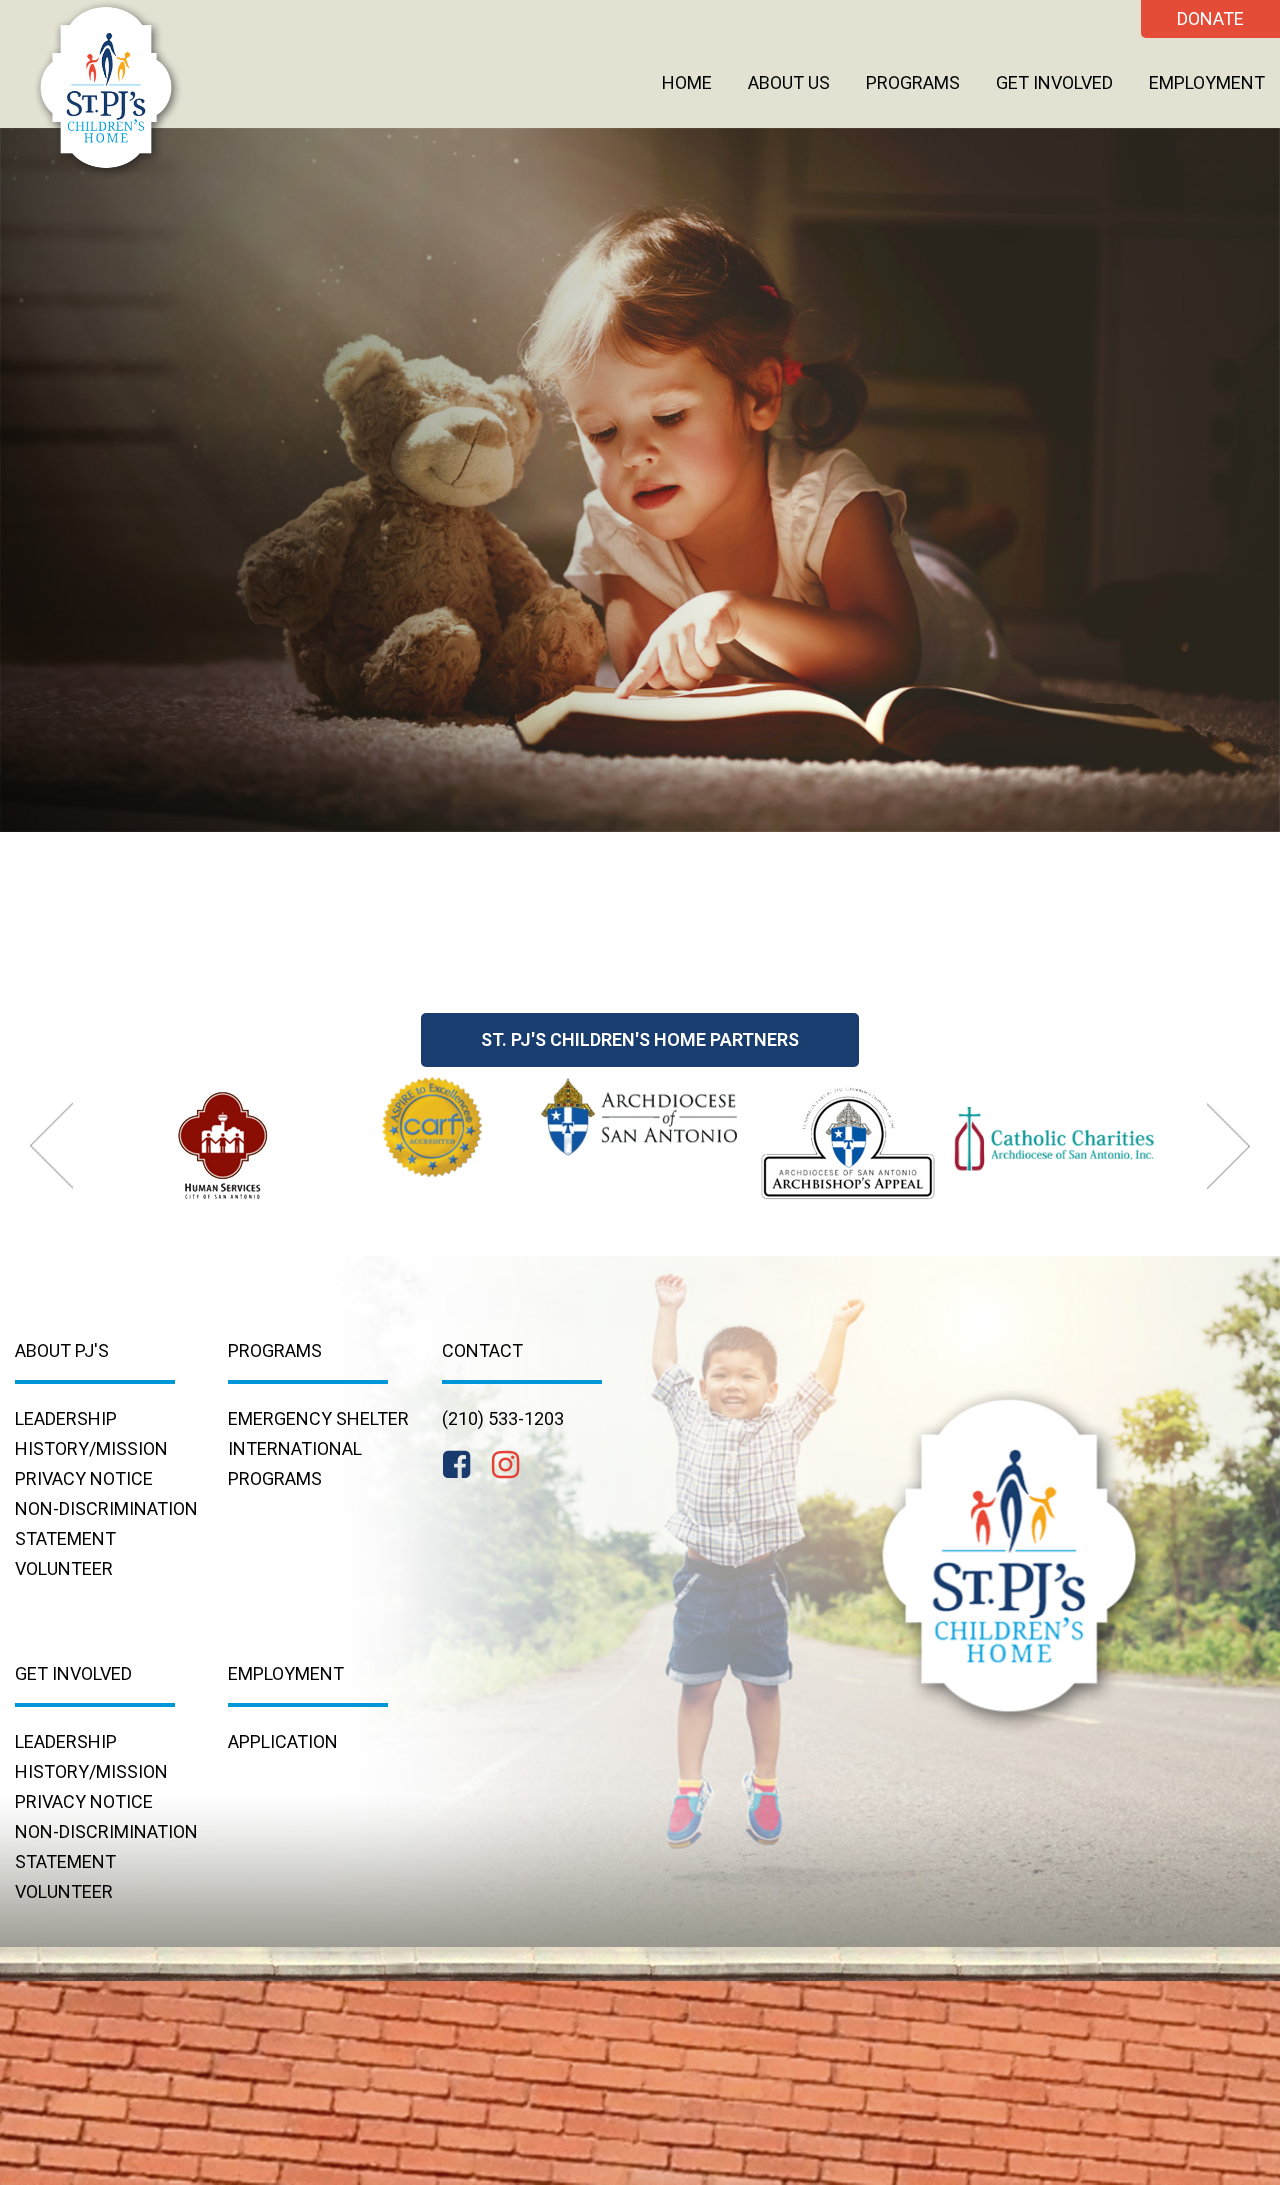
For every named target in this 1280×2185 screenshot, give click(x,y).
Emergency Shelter (318, 1418)
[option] (224, 1142)
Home (687, 82)
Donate (1210, 18)
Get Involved (1054, 82)
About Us (789, 82)
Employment (1207, 82)
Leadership (66, 1418)
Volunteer (64, 1568)
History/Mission (91, 1448)
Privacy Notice (84, 1478)
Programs (913, 82)
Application (283, 1741)
